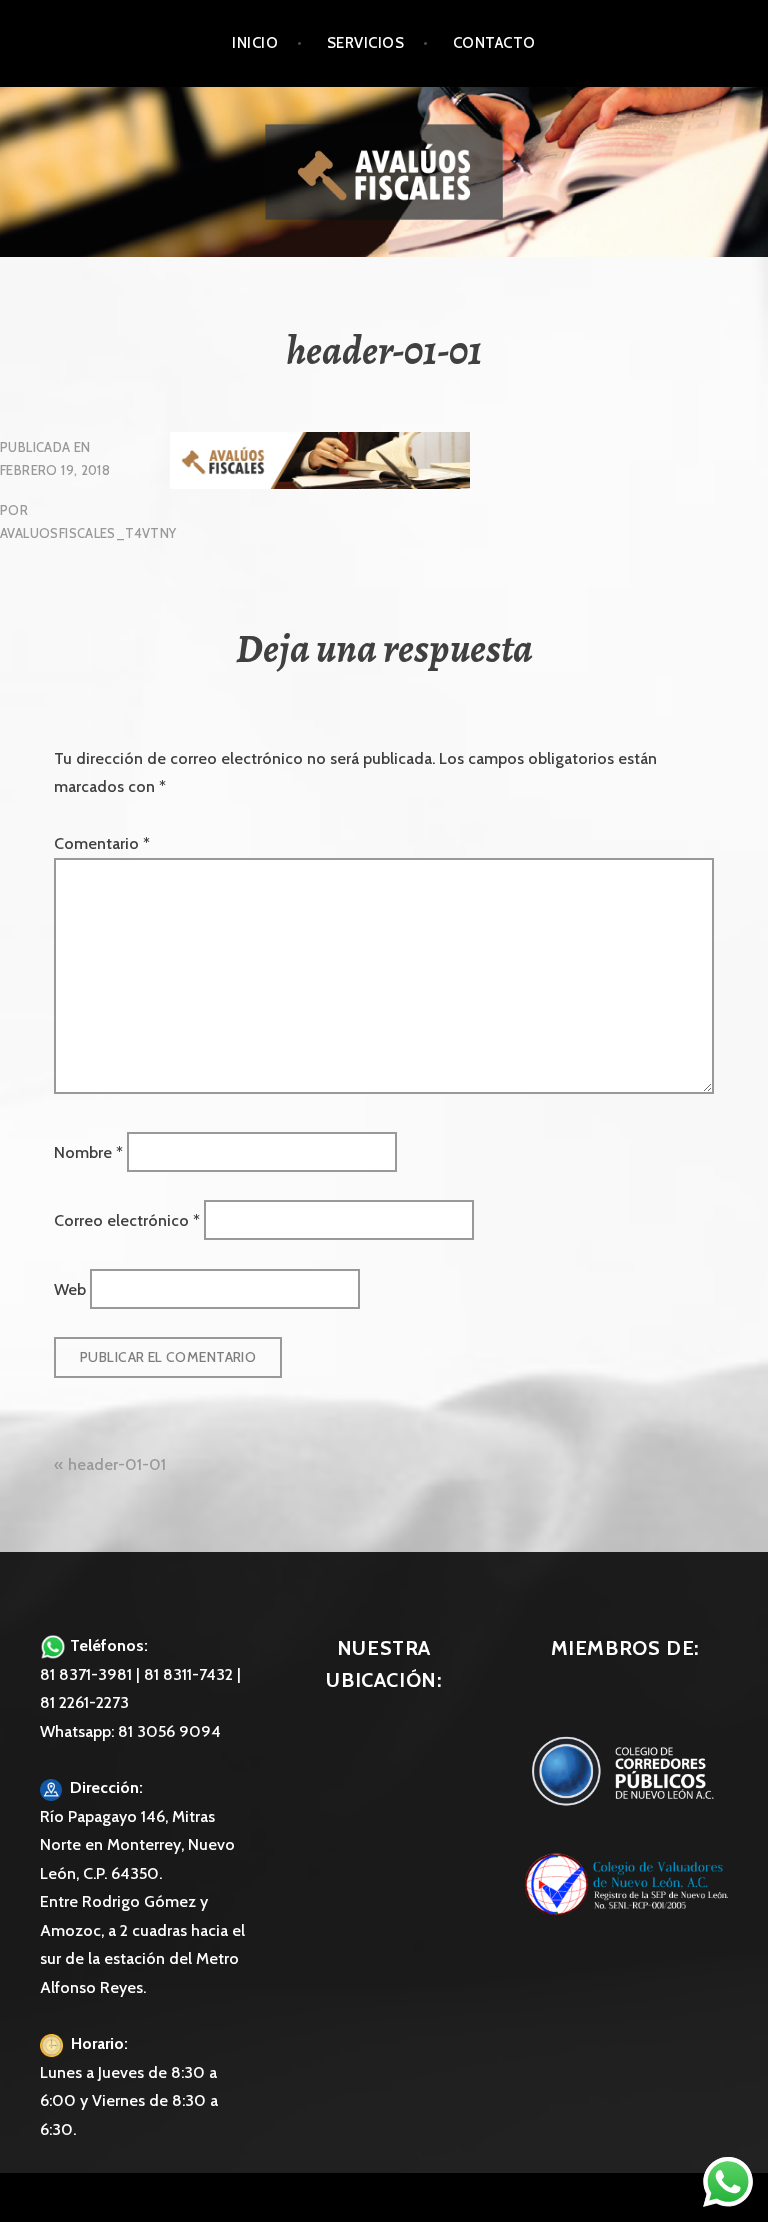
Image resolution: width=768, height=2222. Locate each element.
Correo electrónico (127, 1220)
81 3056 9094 (169, 1731)
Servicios (365, 43)
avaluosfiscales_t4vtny (88, 533)
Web (70, 1288)
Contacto (494, 43)
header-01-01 (117, 1464)
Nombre (88, 1151)
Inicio (255, 43)
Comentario (102, 843)
